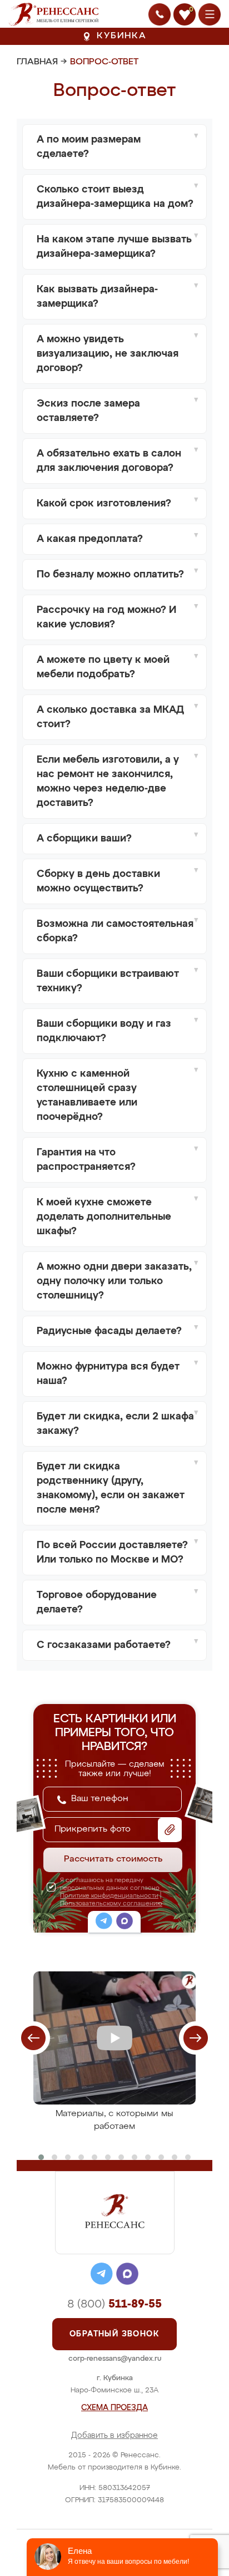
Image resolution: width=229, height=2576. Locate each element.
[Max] (125, 1923)
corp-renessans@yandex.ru (115, 2359)
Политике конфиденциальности (109, 1896)
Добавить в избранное (114, 2436)
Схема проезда (114, 2408)
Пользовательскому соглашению (111, 1903)
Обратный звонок (114, 2334)
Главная (37, 62)
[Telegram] (104, 1923)
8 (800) (114, 2304)
